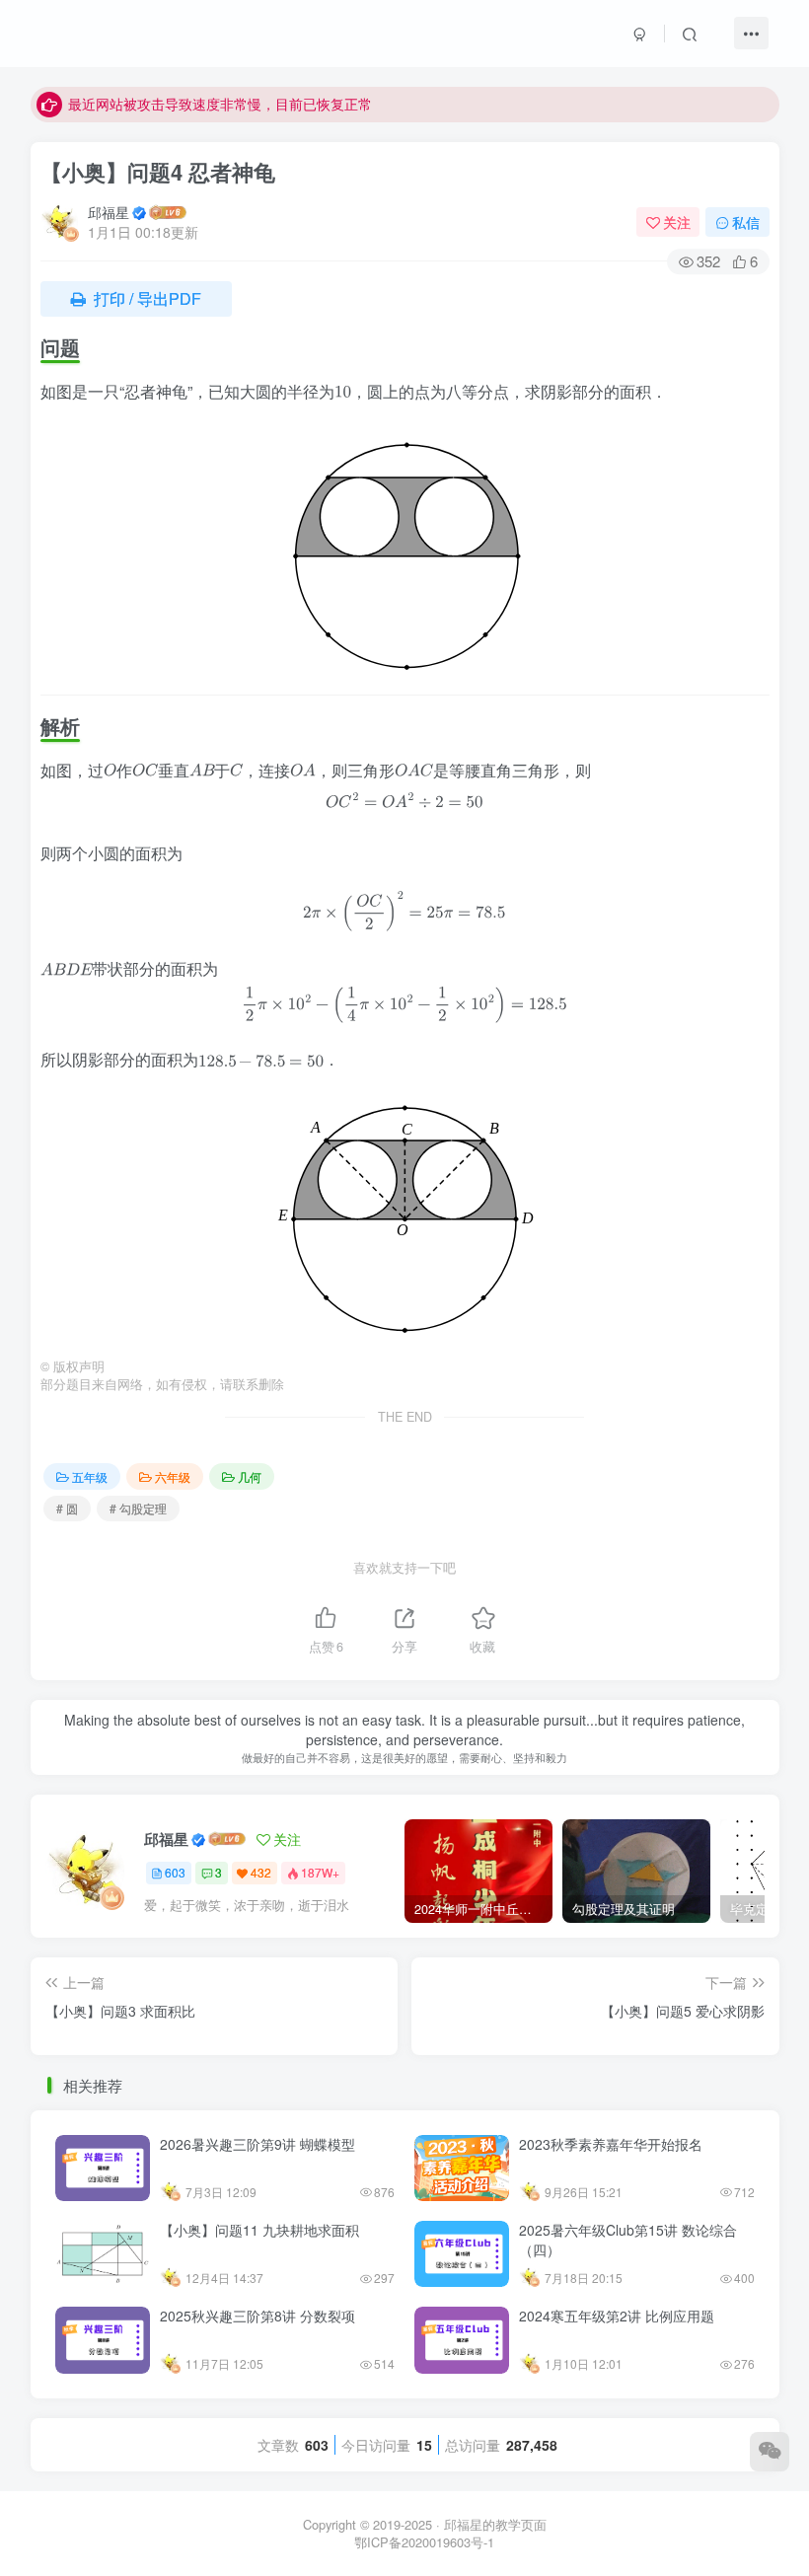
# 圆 (67, 1508)
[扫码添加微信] (770, 2452)
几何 (250, 1476)
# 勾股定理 (138, 1508)
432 (261, 1872)
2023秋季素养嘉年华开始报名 (611, 2144)
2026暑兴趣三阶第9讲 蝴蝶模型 (257, 2144)
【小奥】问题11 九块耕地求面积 (259, 2230)
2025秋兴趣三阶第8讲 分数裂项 (257, 2316)
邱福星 (109, 212)
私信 (746, 222)
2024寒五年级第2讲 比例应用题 (617, 2316)
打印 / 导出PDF (146, 298)
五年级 (90, 1476)
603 (175, 1872)
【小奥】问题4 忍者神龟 (158, 172)
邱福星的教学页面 (495, 2524)
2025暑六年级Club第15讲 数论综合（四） (628, 2240)
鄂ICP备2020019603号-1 (424, 2542)
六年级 (173, 1476)
